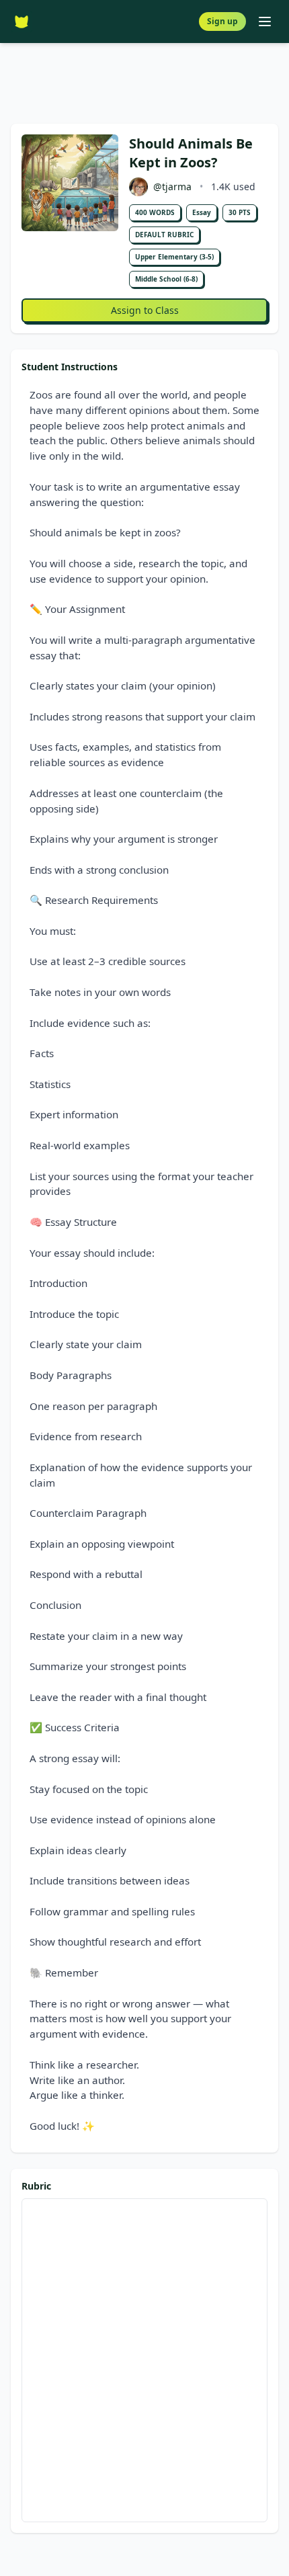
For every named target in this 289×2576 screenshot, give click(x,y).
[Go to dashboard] (22, 22)
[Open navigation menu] (265, 22)
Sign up (222, 21)
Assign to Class (145, 310)
